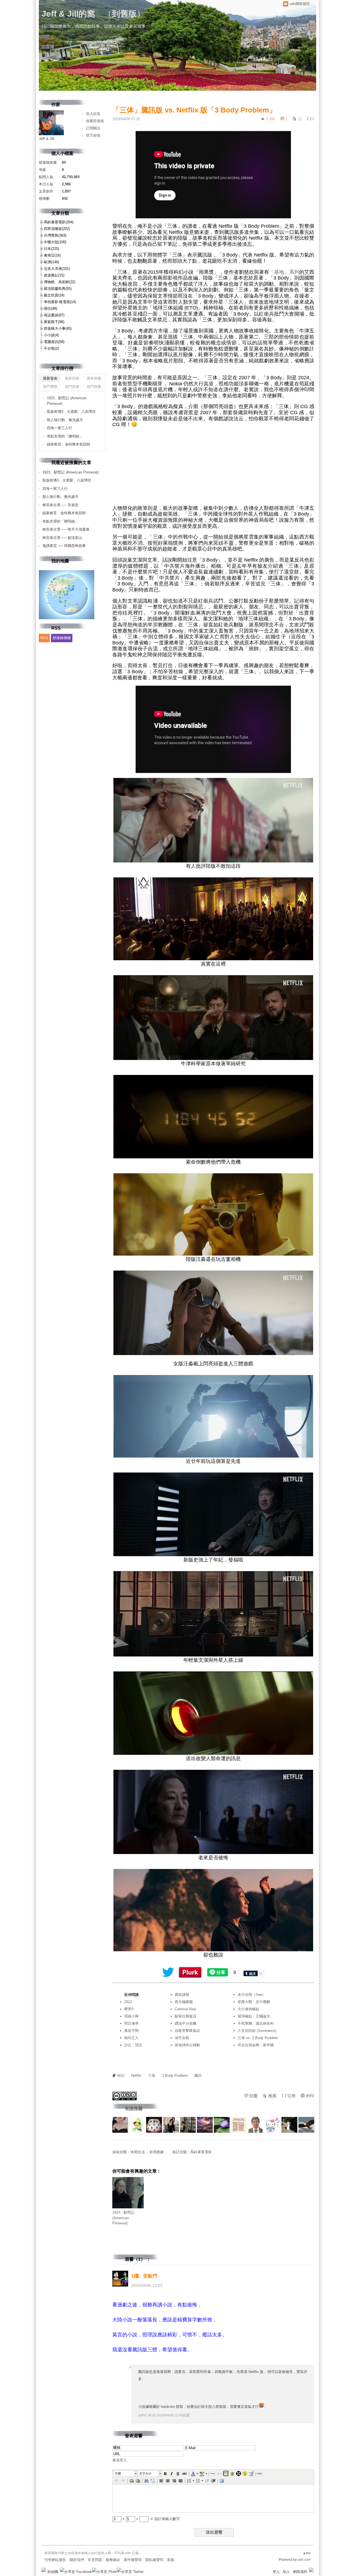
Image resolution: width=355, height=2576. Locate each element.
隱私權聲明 (154, 2560)
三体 (152, 2076)
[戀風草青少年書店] (188, 2125)
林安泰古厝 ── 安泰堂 (60, 505)
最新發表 (50, 378)
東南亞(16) (52, 255)
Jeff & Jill (145, 2415)
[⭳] (154, 26)
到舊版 (124, 14)
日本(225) (51, 249)
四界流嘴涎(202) (57, 229)
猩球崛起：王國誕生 (254, 2016)
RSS (44, 638)
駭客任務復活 (186, 2016)
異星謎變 (182, 1995)
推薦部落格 (95, 121)
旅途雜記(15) (54, 275)
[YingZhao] (306, 2125)
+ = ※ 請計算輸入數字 (151, 2519)
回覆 (253, 2096)
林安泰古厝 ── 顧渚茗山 (62, 538)
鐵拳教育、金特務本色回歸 (69, 444)
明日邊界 (131, 2023)
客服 (171, 2560)
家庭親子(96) (54, 322)
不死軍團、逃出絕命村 (256, 2023)
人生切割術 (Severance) (257, 2031)
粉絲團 (53, 2572)
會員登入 (120, 2460)
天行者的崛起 (248, 2009)
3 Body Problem (175, 2076)
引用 (291, 2096)
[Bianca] (289, 2125)
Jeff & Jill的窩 (68, 14)
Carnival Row (185, 2009)
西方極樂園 (184, 2002)
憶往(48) (50, 308)
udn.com (304, 2560)
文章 (46, 26)
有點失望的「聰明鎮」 (65, 436)
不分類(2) (51, 348)
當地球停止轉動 (187, 2045)
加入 (286, 2572)
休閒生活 (138, 2152)
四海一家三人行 (59, 428)
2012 (128, 2002)
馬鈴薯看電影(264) (59, 222)
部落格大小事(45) (58, 328)
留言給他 (93, 135)
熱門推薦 (94, 387)
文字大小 (145, 2473)
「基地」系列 (284, 272)
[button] (126, 2473)
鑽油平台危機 (186, 2023)
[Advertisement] (213, 467)
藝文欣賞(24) (54, 295)
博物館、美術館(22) (59, 282)
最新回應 (72, 378)
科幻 (121, 2076)
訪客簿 (48, 46)
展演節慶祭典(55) (58, 289)
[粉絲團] (44, 2570)
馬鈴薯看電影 (201, 2152)
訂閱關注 (93, 128)
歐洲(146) (51, 262)
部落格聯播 (62, 638)
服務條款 (113, 2560)
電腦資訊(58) (54, 342)
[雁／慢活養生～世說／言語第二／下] (239, 2125)
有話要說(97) (54, 315)
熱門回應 (72, 387)
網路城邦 (300, 2572)
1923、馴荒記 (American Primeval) (123, 2218)
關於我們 (77, 2560)
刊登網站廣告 (55, 2560)
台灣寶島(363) (55, 235)
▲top (307, 2553)
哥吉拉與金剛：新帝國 (256, 2045)
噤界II (129, 2009)
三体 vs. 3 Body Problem (258, 2038)
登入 (276, 2572)
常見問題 (95, 2560)
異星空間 (131, 2031)
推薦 (272, 2096)
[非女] (256, 2125)
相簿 (46, 36)
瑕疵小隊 (131, 2016)
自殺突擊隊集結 (187, 2031)
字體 (118, 2473)
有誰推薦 (134, 2108)
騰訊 (198, 2076)
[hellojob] (120, 2125)
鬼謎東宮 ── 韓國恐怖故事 (64, 546)
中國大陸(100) (55, 242)
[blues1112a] (205, 2125)
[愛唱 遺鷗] (272, 2125)
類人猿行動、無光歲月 (65, 420)
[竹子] (222, 2125)
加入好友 (93, 114)
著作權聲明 (133, 2560)
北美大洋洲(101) (57, 269)
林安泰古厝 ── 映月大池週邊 (66, 529)
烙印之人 (131, 2038)
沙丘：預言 (133, 2045)
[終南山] (154, 2125)
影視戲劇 (157, 2152)
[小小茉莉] (171, 2125)
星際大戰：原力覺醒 (254, 2002)
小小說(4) (51, 335)
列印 (310, 2096)
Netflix (136, 2076)
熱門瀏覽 (50, 387)
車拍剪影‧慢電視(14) (60, 302)
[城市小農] (137, 2125)
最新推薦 (94, 378)
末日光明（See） (252, 1995)
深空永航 (182, 2038)
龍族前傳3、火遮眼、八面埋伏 (71, 412)
